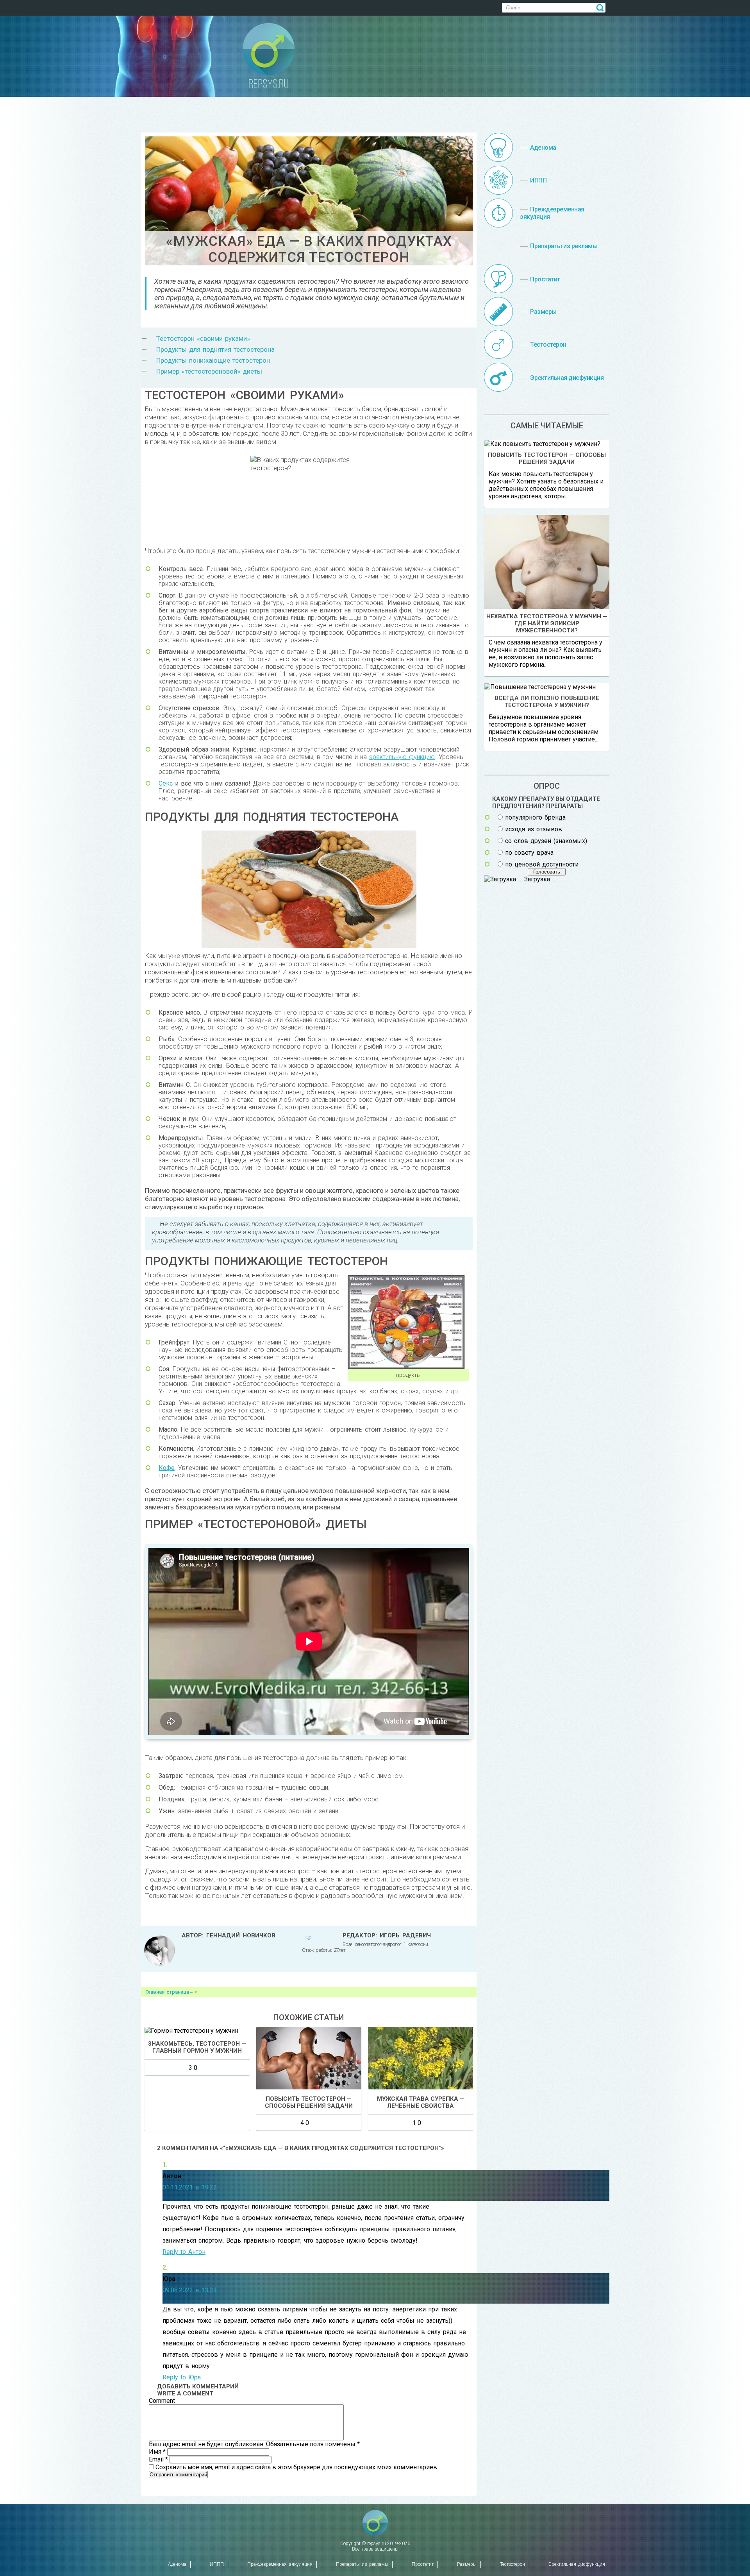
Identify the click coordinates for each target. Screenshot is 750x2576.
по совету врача (529, 853)
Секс (166, 783)
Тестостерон (512, 2564)
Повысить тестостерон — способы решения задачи (547, 458)
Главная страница (167, 1992)
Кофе (167, 1468)
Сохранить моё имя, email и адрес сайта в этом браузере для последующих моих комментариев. (297, 2467)
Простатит (423, 2564)
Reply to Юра (182, 2377)
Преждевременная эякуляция (280, 2564)
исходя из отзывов (534, 829)
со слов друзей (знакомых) (546, 841)
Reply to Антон (184, 2252)
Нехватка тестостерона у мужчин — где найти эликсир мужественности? (547, 623)
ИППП (217, 2564)
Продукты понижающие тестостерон (213, 360)
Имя (157, 2452)
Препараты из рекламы (362, 2564)
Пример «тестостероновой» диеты (209, 371)
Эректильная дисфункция (577, 2564)
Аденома (177, 2564)
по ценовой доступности (542, 864)
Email (158, 2459)
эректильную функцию (402, 757)
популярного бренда (535, 817)
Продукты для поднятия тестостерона (215, 349)
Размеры (467, 2564)
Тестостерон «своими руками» (203, 338)
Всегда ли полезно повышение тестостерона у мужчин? (547, 702)
